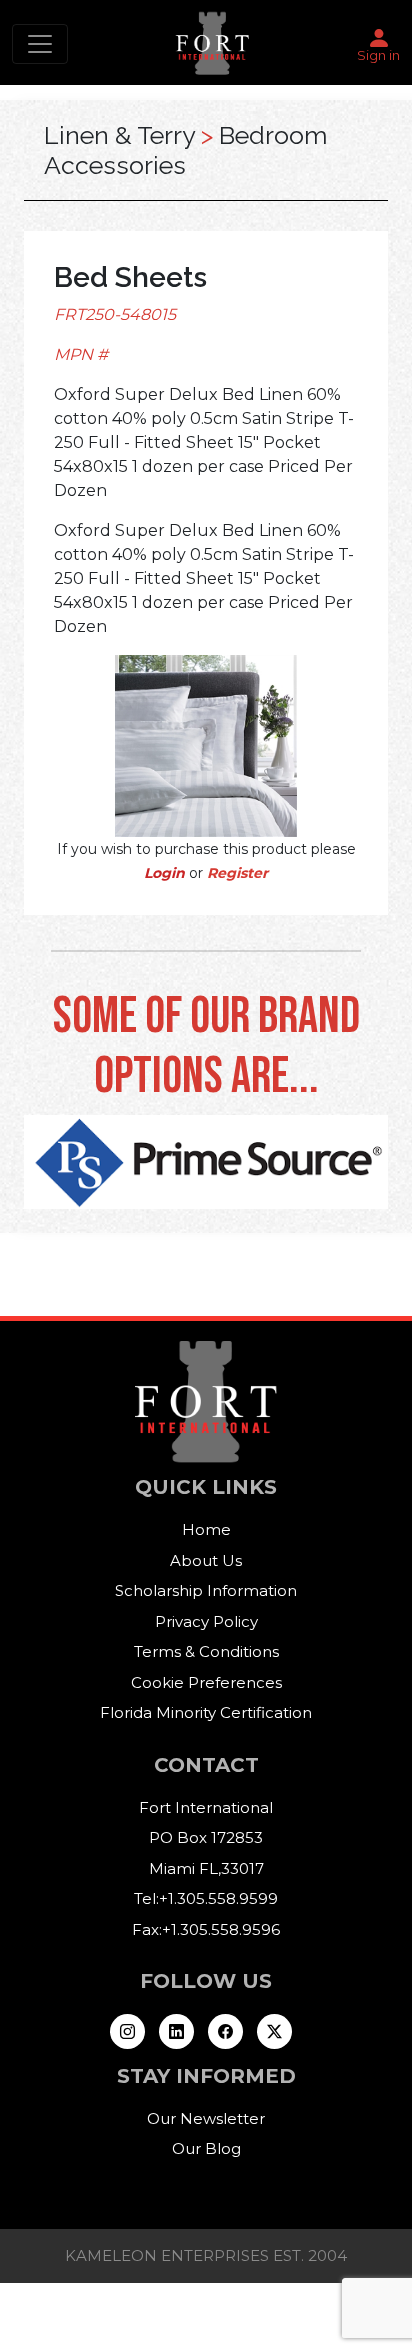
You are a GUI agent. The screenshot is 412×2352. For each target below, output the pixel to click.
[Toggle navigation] (40, 44)
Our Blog (206, 2148)
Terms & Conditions (206, 1651)
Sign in (378, 55)
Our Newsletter (206, 2118)
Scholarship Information (206, 1590)
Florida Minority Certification (206, 1712)
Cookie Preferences (206, 1682)
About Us (206, 1560)
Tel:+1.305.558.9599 (206, 1898)
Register (237, 873)
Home (206, 1529)
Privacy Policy (206, 1621)
